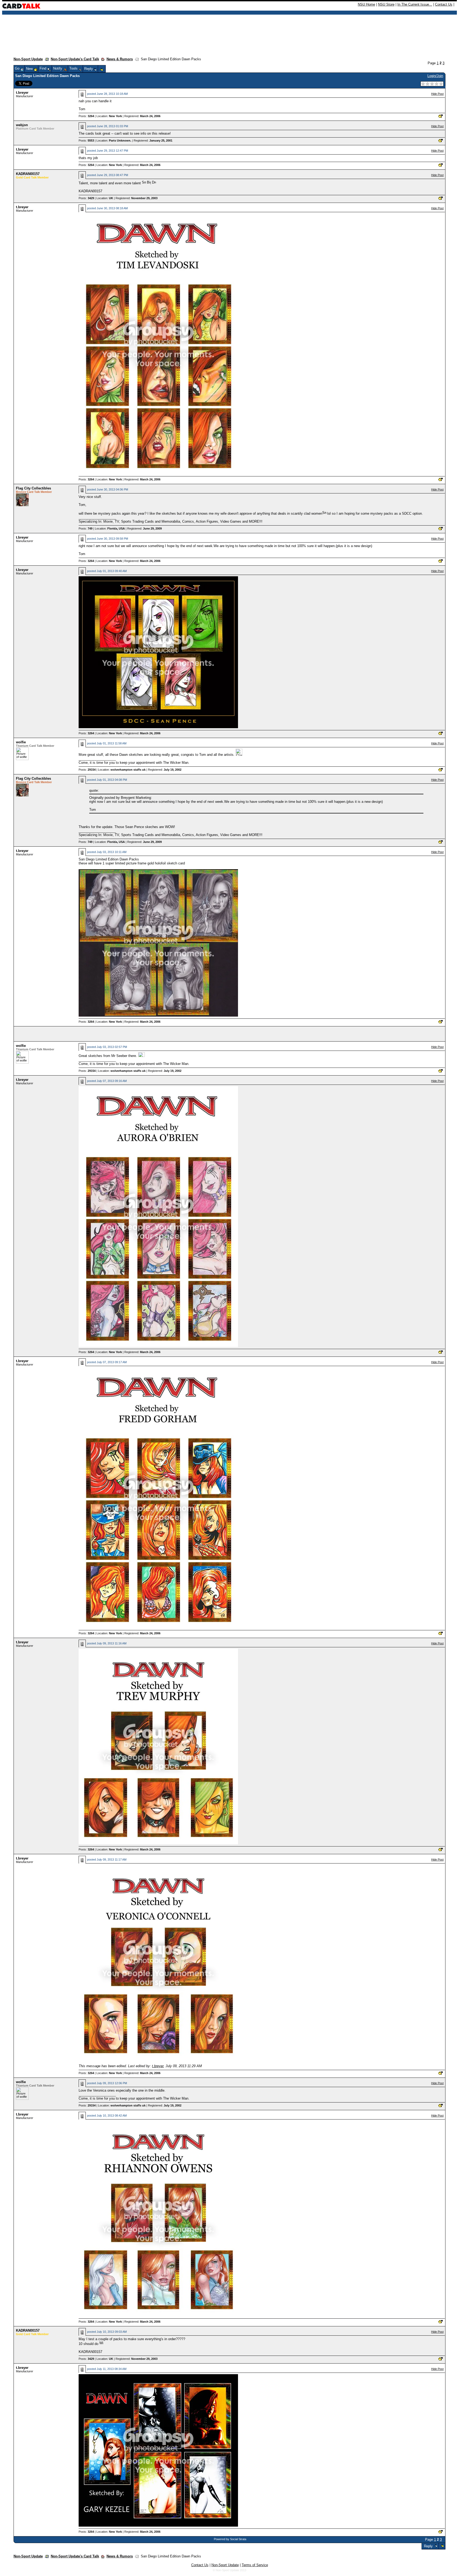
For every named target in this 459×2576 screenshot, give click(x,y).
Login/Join (435, 76)
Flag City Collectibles (33, 488)
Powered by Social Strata (230, 2539)
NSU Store (386, 4)
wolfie (21, 742)
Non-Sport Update (28, 59)
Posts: (86, 116)
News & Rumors (120, 59)
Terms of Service (255, 2565)
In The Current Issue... (415, 4)
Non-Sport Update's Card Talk (75, 59)
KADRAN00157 (28, 174)
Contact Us (444, 4)
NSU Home (366, 4)
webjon (22, 125)
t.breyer (22, 93)
